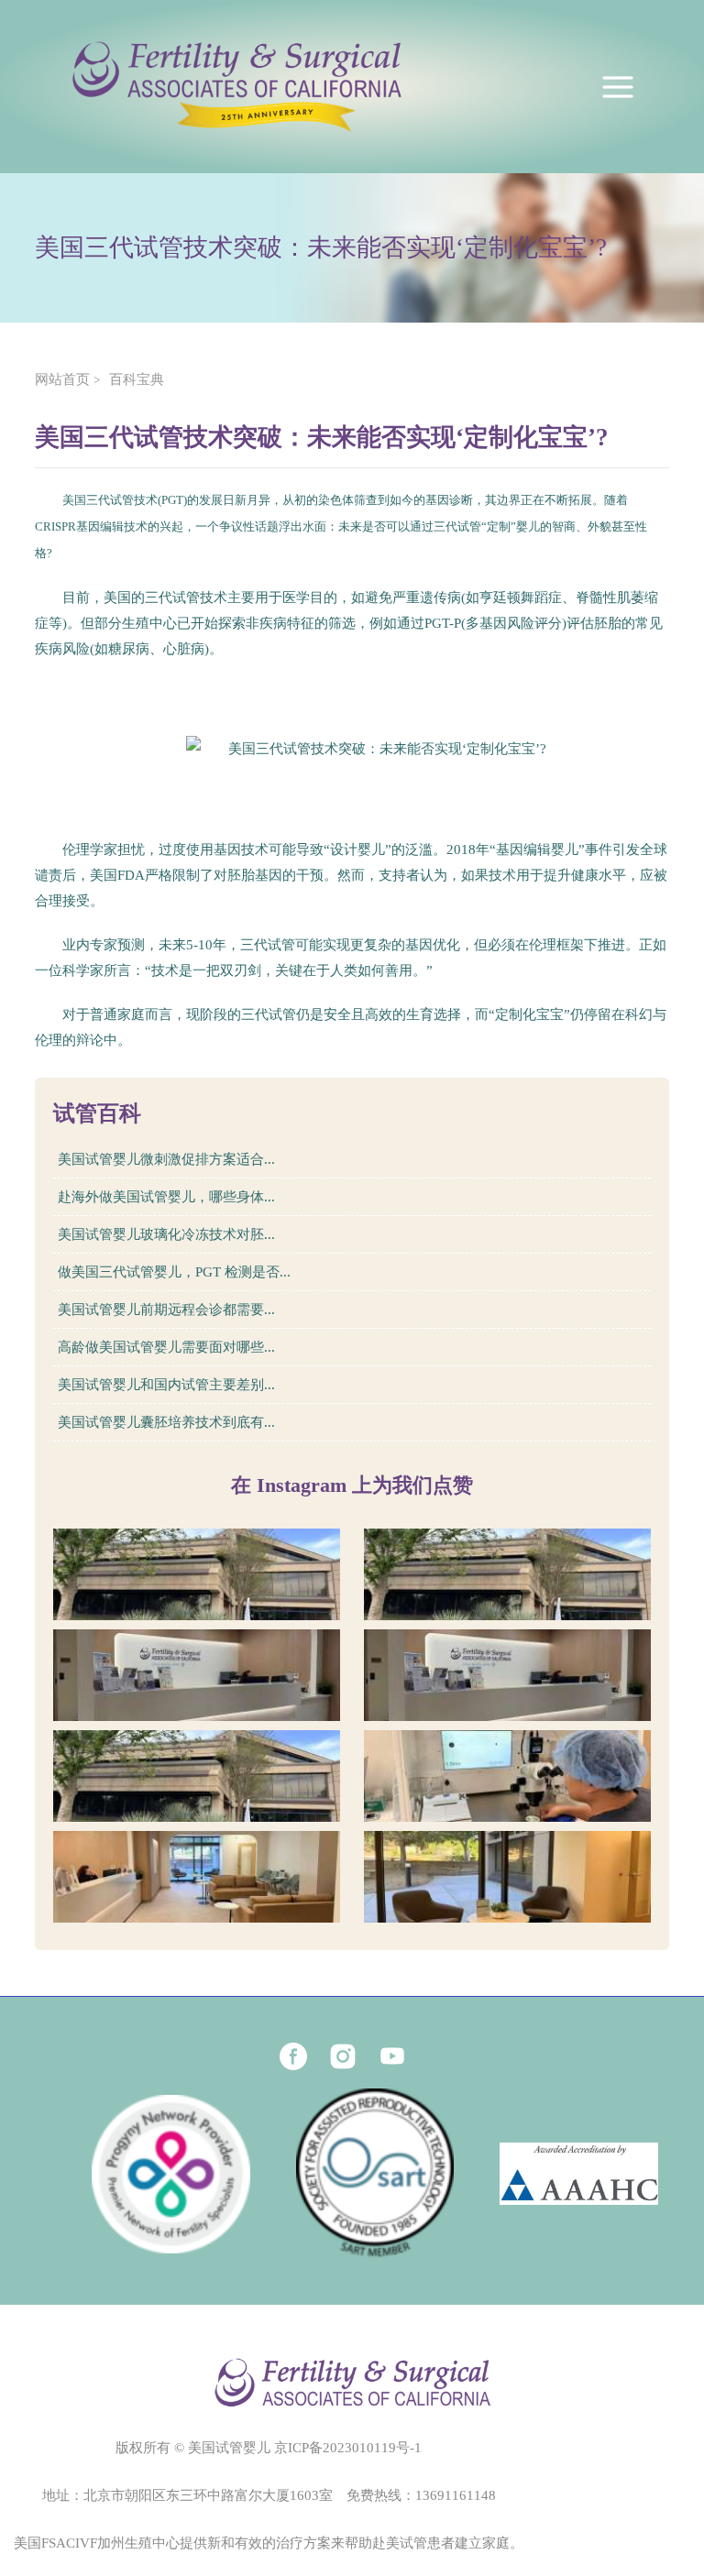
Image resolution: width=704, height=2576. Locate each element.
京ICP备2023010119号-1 (348, 2448)
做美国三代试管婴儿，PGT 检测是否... (174, 1272)
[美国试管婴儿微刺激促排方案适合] (197, 1574)
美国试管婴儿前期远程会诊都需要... (166, 1310)
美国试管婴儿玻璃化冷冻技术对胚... (166, 1234)
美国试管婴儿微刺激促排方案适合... (166, 1159)
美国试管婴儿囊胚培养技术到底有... (166, 1422)
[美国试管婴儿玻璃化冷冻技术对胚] (197, 1675)
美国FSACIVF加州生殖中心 (97, 2543)
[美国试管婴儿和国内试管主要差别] (197, 1877)
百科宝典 (137, 379)
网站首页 (62, 379)
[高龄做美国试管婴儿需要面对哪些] (507, 1776)
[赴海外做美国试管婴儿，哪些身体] (507, 1574)
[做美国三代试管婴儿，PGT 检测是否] (507, 1675)
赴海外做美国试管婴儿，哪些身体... (166, 1197)
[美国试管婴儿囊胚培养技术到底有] (507, 1877)
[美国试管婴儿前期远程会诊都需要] (197, 1776)
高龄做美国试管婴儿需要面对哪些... (166, 1347)
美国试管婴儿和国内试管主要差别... (166, 1385)
